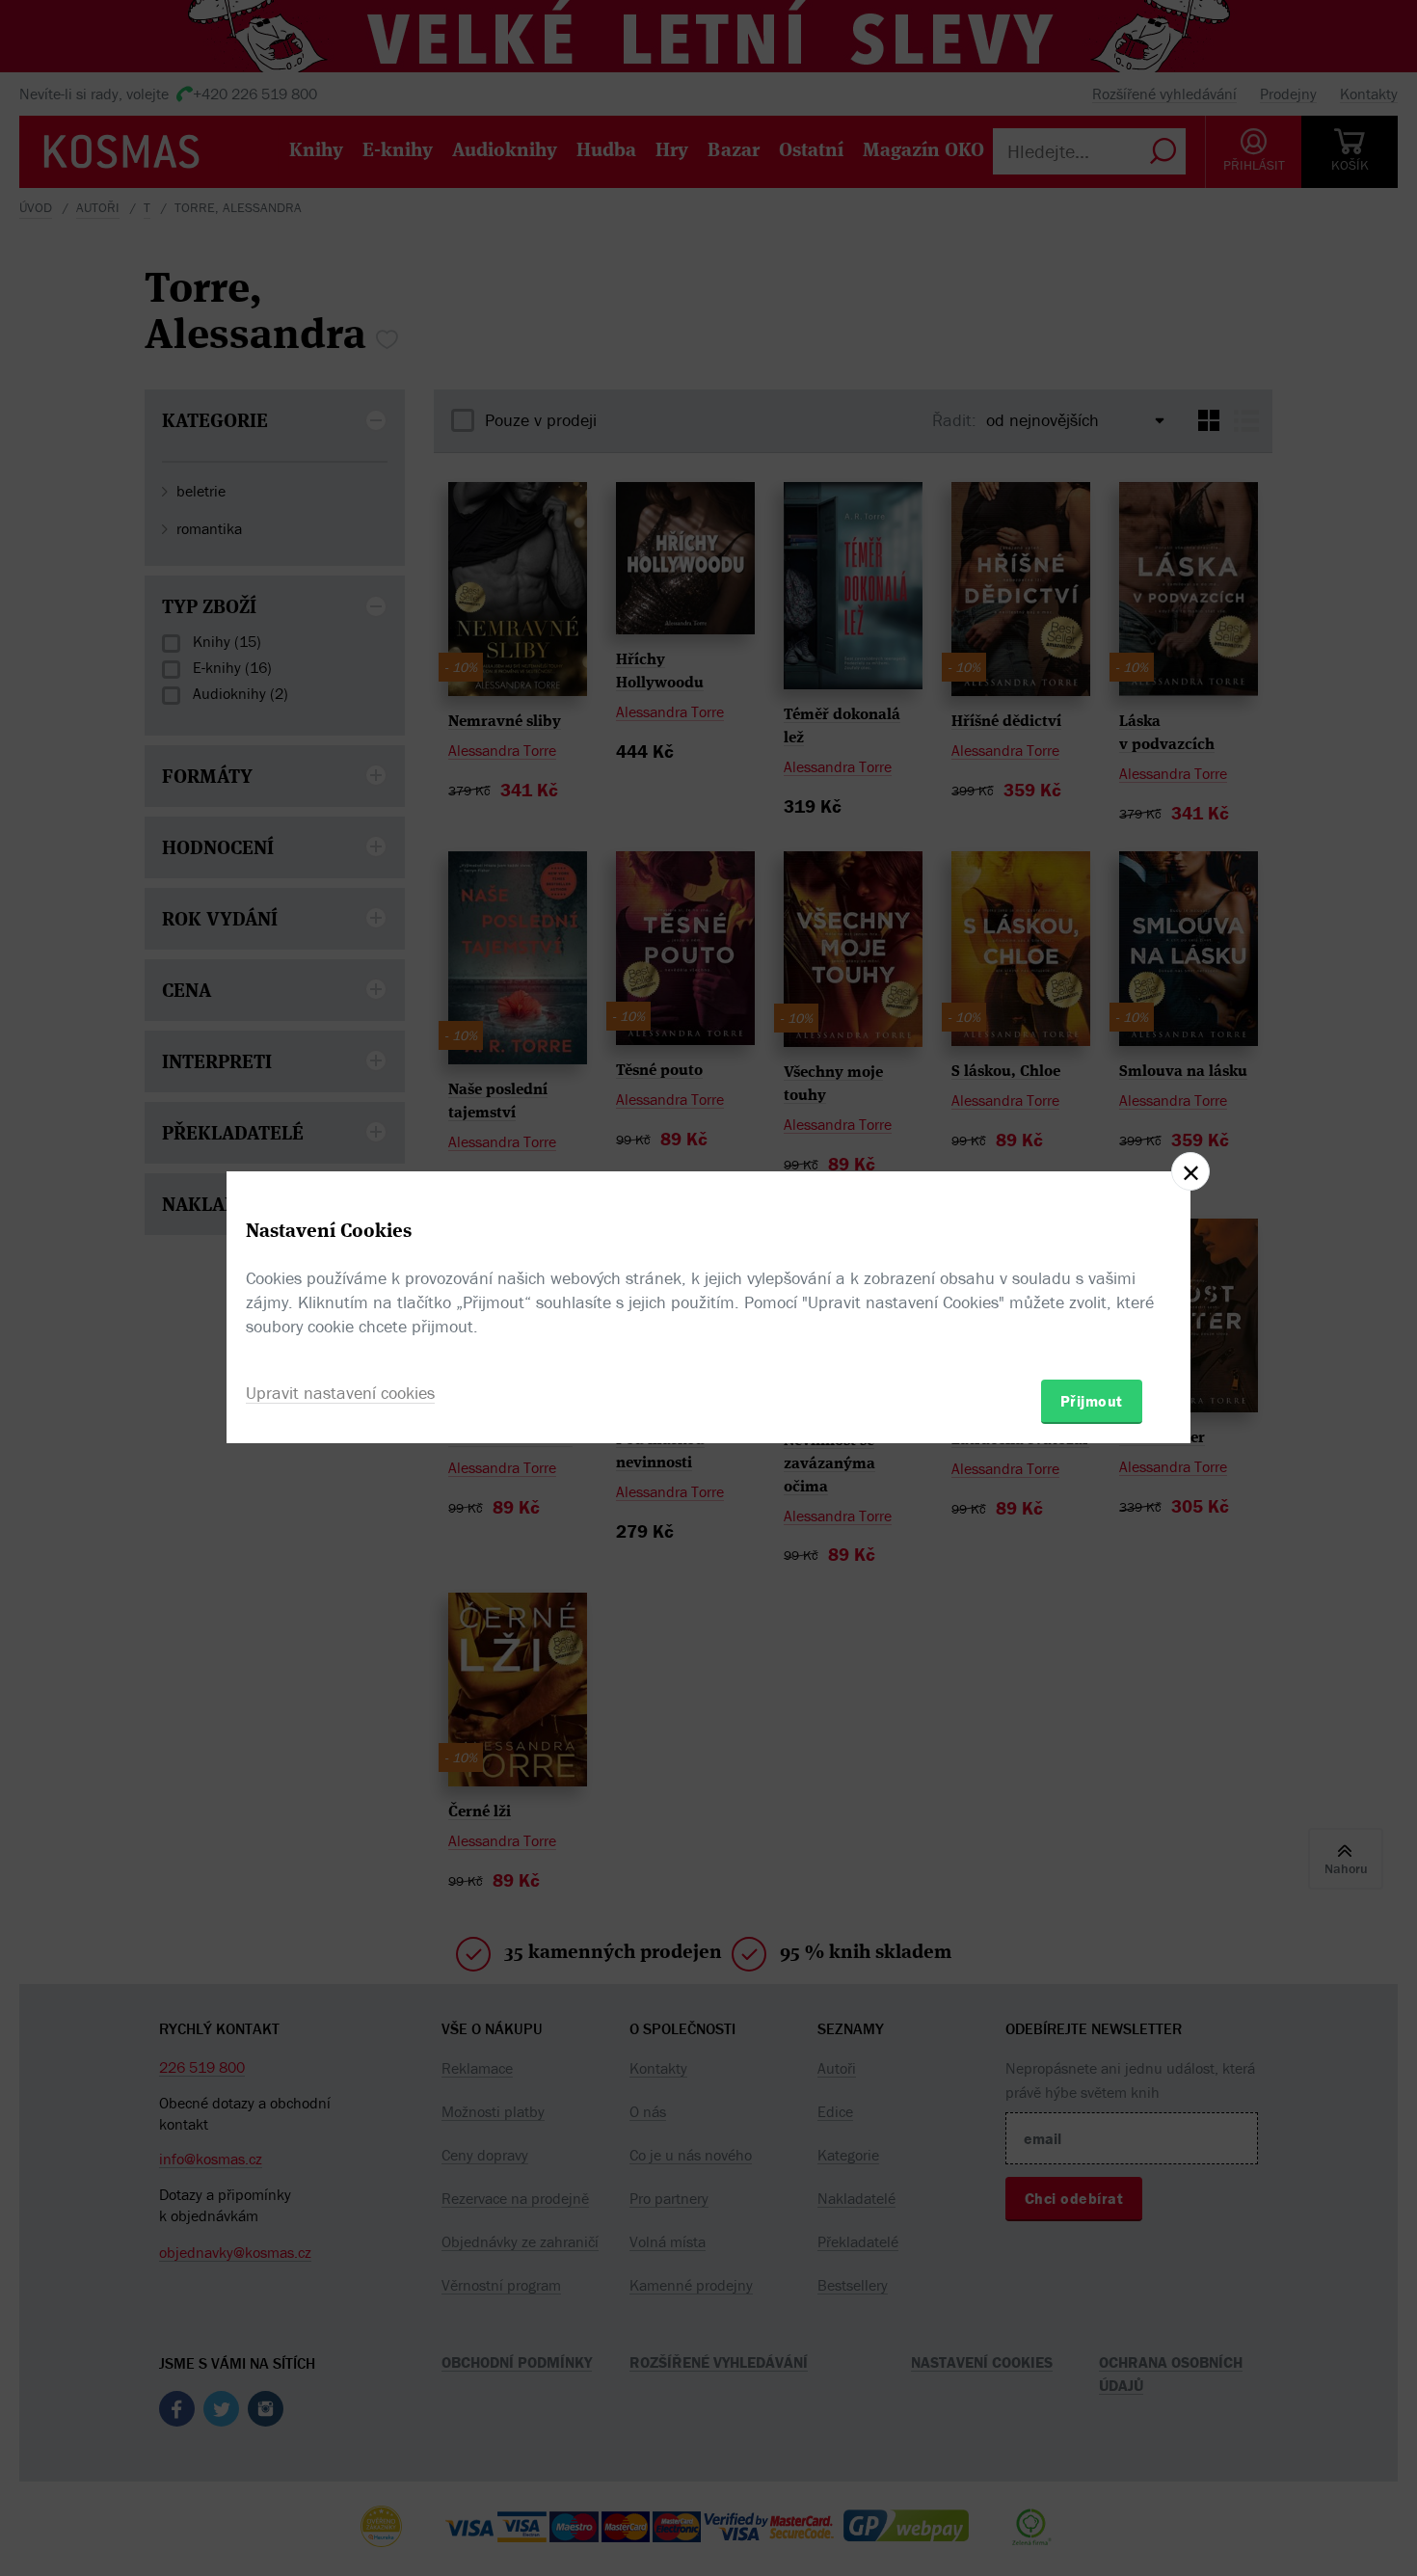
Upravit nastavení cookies (340, 1393)
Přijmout (1092, 1401)
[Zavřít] (1190, 1171)
